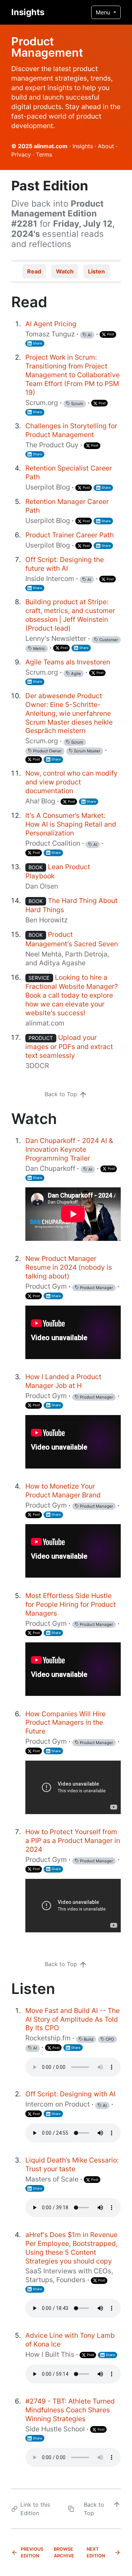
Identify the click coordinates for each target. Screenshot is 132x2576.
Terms (44, 154)
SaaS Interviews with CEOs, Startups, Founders (69, 2275)
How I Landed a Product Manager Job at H (63, 1381)
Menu (104, 12)
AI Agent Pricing (51, 324)
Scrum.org (42, 403)
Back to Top (62, 1094)
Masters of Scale (52, 2179)
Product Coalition (53, 843)
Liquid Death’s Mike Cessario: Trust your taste (72, 2164)
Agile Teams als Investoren (68, 662)
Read (34, 271)
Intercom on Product (58, 2104)
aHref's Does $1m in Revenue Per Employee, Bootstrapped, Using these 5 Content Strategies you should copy (71, 2248)
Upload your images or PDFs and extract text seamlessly (69, 1046)
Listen (96, 271)
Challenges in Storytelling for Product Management (71, 430)
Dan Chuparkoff (50, 1168)
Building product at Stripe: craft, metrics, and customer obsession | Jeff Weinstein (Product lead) (70, 615)
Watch (65, 271)
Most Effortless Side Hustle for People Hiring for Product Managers (71, 1604)
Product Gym (46, 1286)
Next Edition (96, 2552)
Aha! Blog (40, 801)
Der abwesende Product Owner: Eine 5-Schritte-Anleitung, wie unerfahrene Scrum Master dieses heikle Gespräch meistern (69, 713)
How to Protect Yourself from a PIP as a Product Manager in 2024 (73, 1841)
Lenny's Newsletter (56, 638)
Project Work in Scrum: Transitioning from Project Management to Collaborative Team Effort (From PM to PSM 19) (73, 375)
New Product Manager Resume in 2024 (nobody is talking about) (69, 1267)
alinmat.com (51, 146)
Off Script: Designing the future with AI (65, 564)
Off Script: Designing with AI (70, 2094)
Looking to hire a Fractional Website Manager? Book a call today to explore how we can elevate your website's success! (72, 995)
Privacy (21, 154)
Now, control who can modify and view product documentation (71, 782)
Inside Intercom (50, 579)
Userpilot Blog (48, 487)
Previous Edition (32, 2552)
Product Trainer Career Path (70, 535)
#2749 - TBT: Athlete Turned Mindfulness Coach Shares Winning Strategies (70, 2410)
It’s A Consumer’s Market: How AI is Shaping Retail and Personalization (71, 824)
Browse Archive (64, 2552)
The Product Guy (52, 445)
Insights (28, 12)
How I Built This (50, 2354)
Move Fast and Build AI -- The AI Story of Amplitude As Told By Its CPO (73, 2019)
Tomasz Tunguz (50, 334)
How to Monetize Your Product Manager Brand (63, 1491)
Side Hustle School (55, 2429)
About (106, 146)
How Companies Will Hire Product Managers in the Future (65, 1723)
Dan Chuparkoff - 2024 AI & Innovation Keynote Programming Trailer (69, 1149)
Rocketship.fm (48, 2038)
